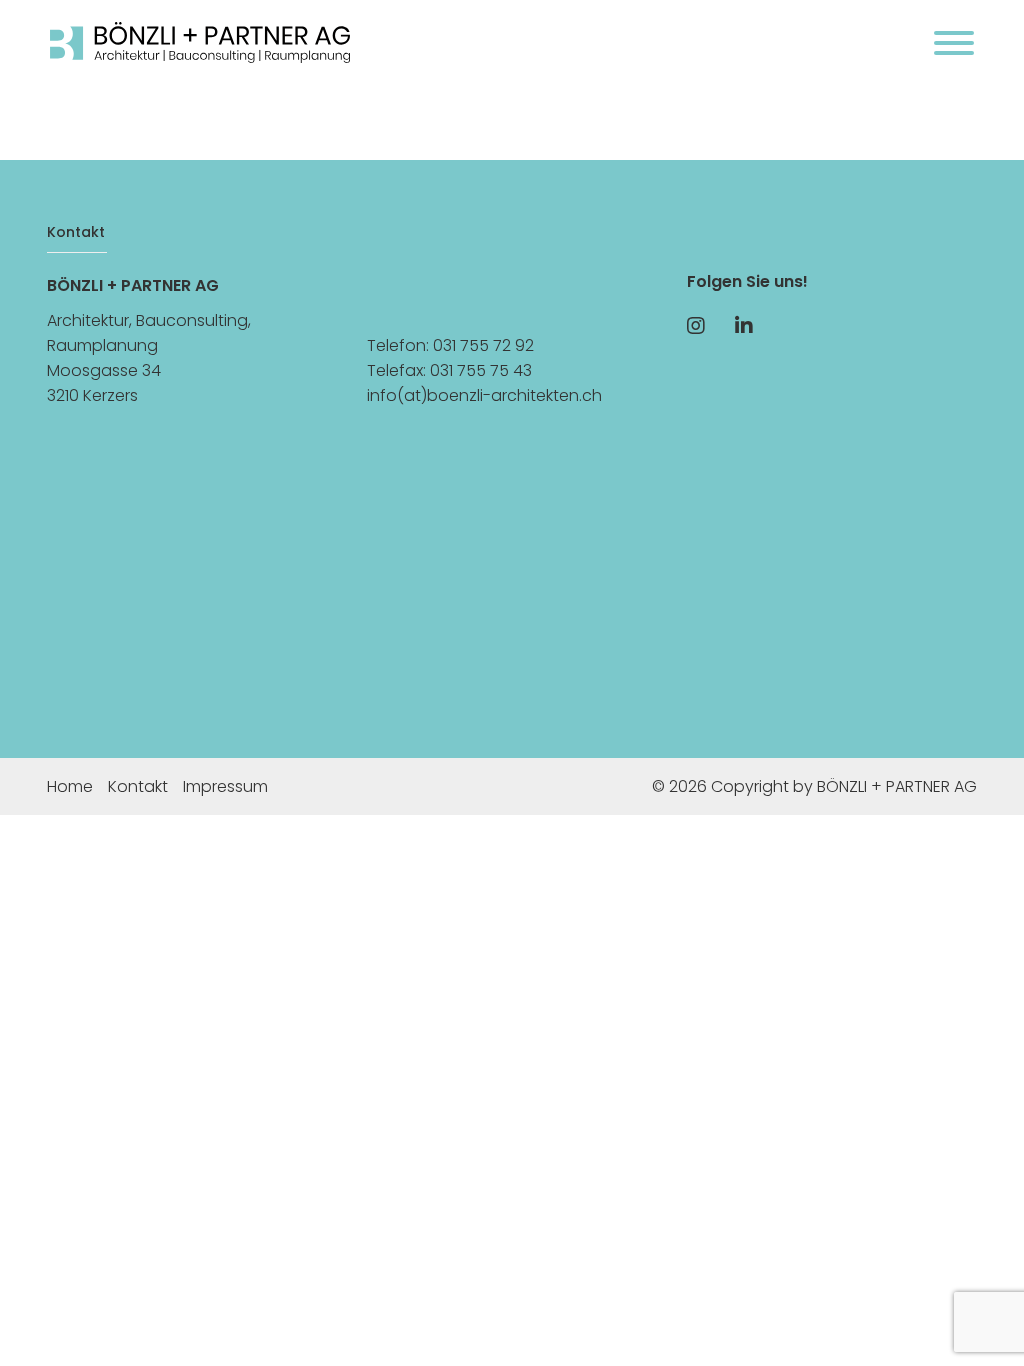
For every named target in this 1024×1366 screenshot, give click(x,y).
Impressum (225, 786)
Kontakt (138, 786)
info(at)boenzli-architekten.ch (484, 395)
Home (70, 786)
